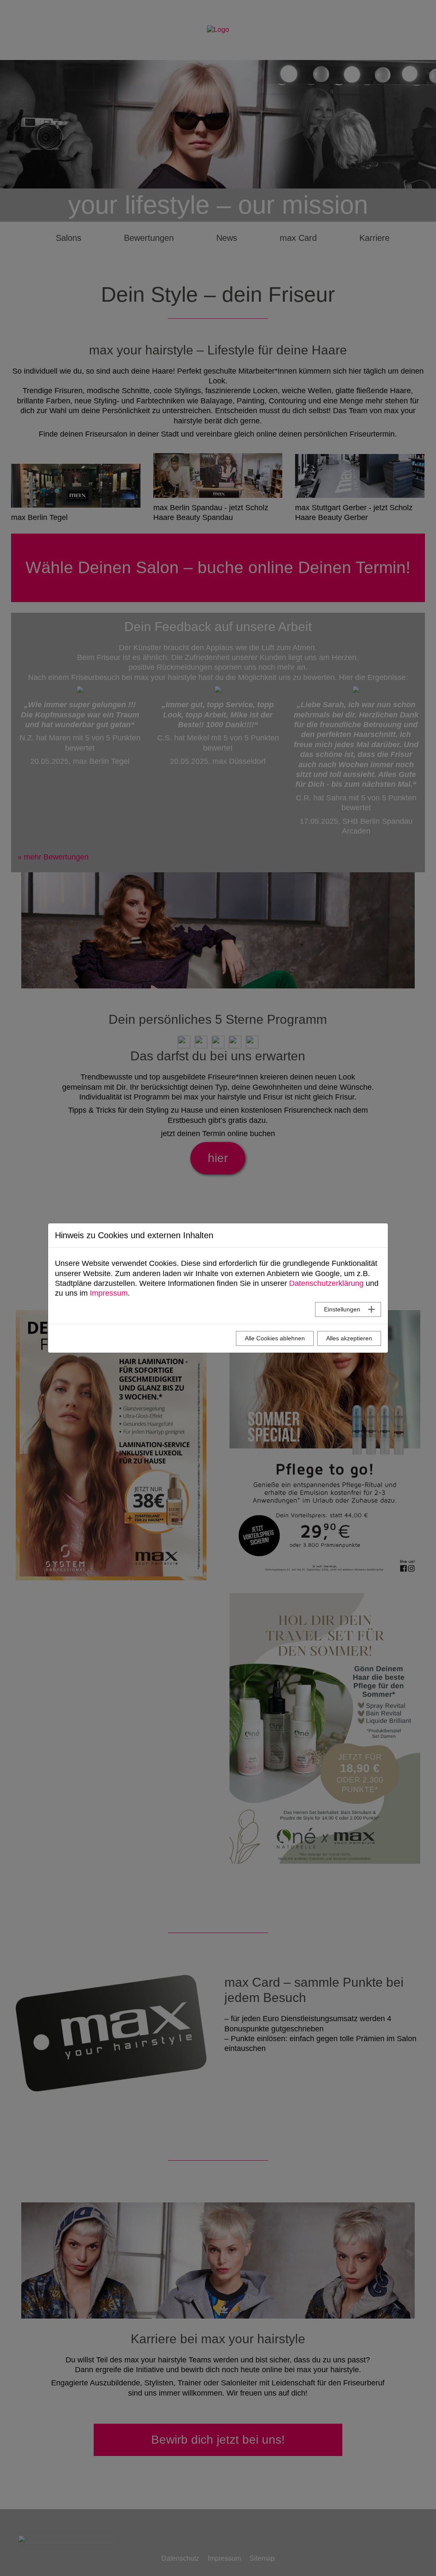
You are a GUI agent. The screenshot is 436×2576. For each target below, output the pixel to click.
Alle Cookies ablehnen (275, 1338)
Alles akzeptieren (349, 1338)
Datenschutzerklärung (326, 1283)
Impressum (109, 1293)
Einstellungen (342, 1309)
